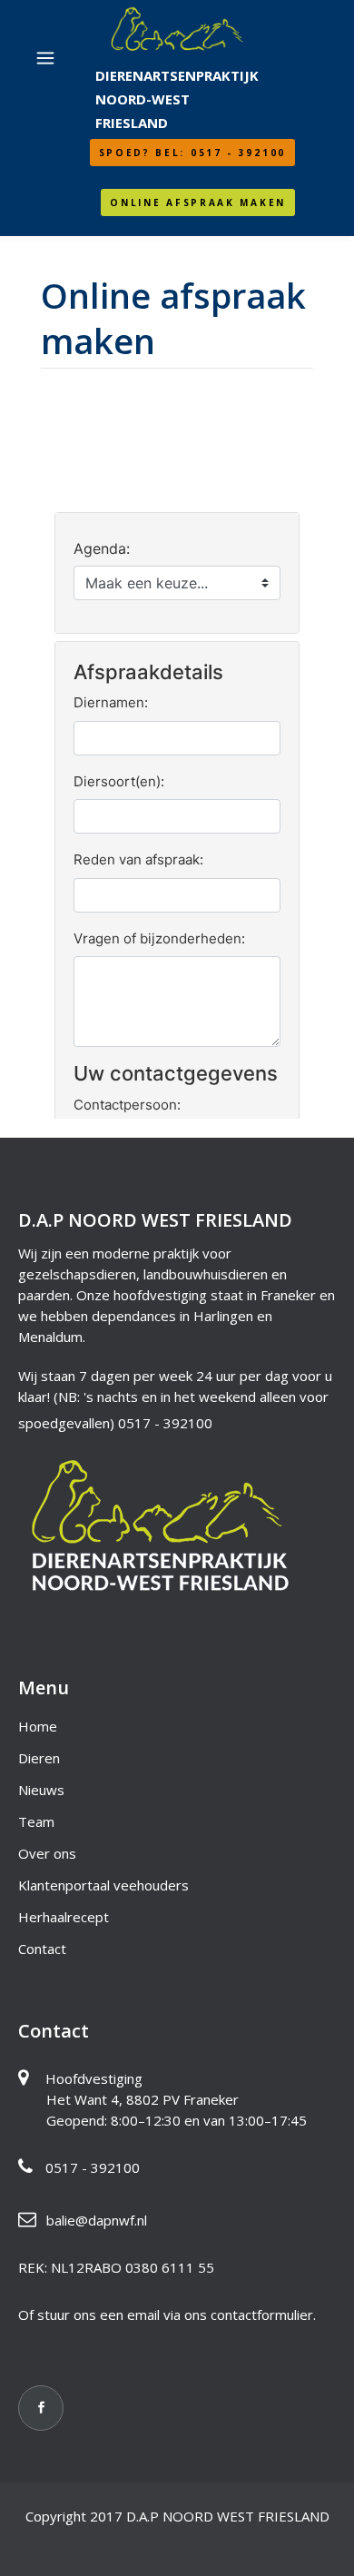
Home (38, 1726)
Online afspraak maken (198, 202)
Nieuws (41, 1790)
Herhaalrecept (64, 1917)
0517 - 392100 (165, 1423)
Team (36, 1821)
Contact (42, 1949)
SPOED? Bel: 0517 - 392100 (193, 153)
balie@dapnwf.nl (97, 2220)
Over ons (47, 1853)
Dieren (39, 1758)
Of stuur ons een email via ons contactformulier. (167, 2314)
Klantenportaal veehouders (103, 1885)
